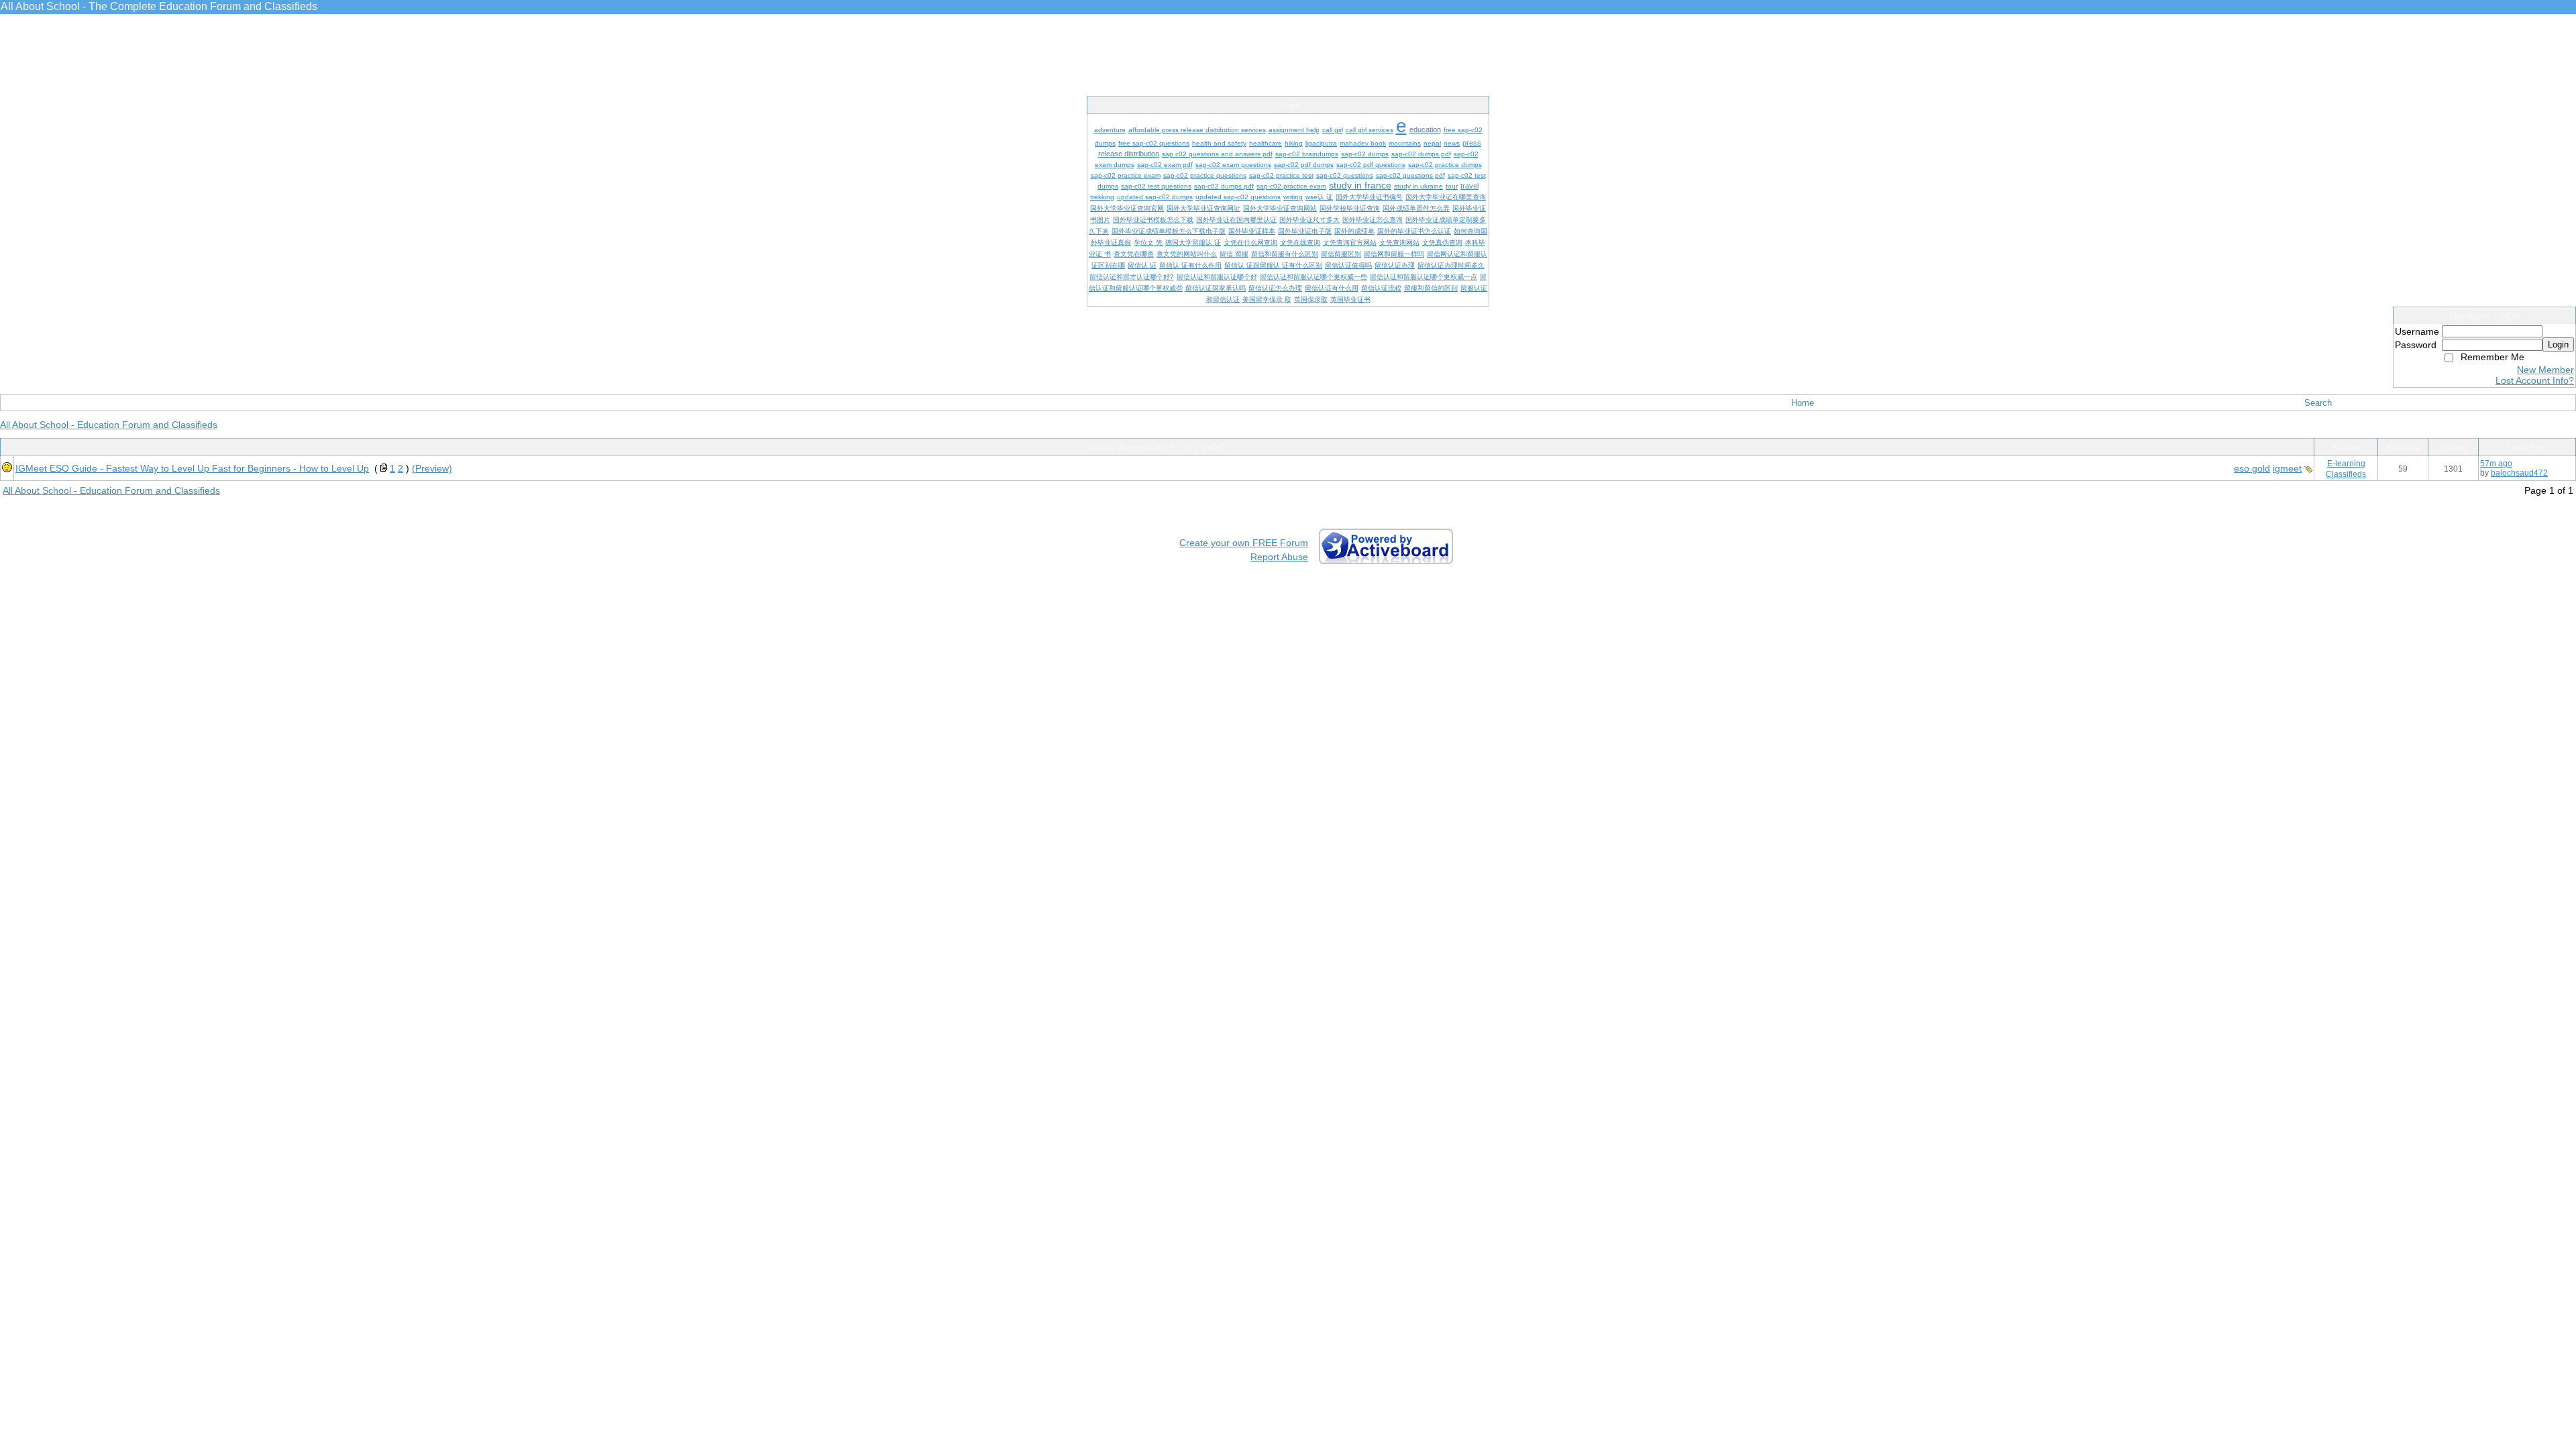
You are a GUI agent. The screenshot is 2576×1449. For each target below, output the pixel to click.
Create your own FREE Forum (1244, 543)
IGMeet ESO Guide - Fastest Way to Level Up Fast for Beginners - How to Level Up (192, 468)
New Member (2545, 370)
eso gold (2252, 468)
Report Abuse (1279, 557)
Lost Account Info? (2535, 380)
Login (2558, 344)
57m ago (2496, 464)
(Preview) (432, 468)
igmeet (2287, 468)
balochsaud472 (2519, 473)
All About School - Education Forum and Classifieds (109, 425)
